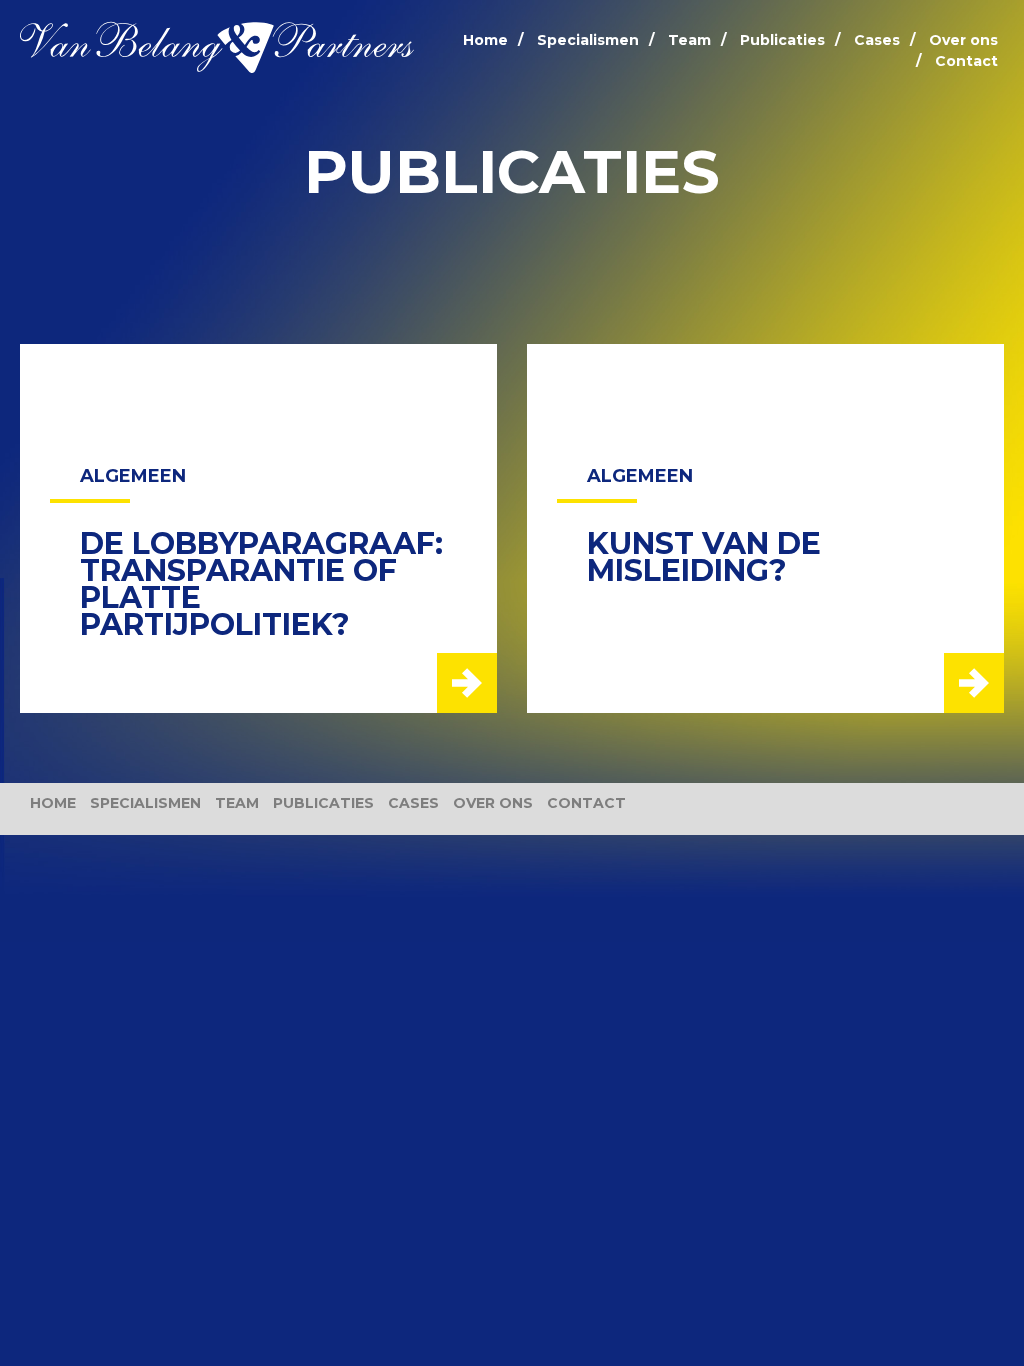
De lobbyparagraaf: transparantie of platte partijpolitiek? (261, 584)
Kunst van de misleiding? (704, 557)
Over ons (963, 40)
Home (485, 40)
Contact (966, 61)
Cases (877, 40)
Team (689, 40)
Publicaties (782, 40)
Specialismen (588, 40)
